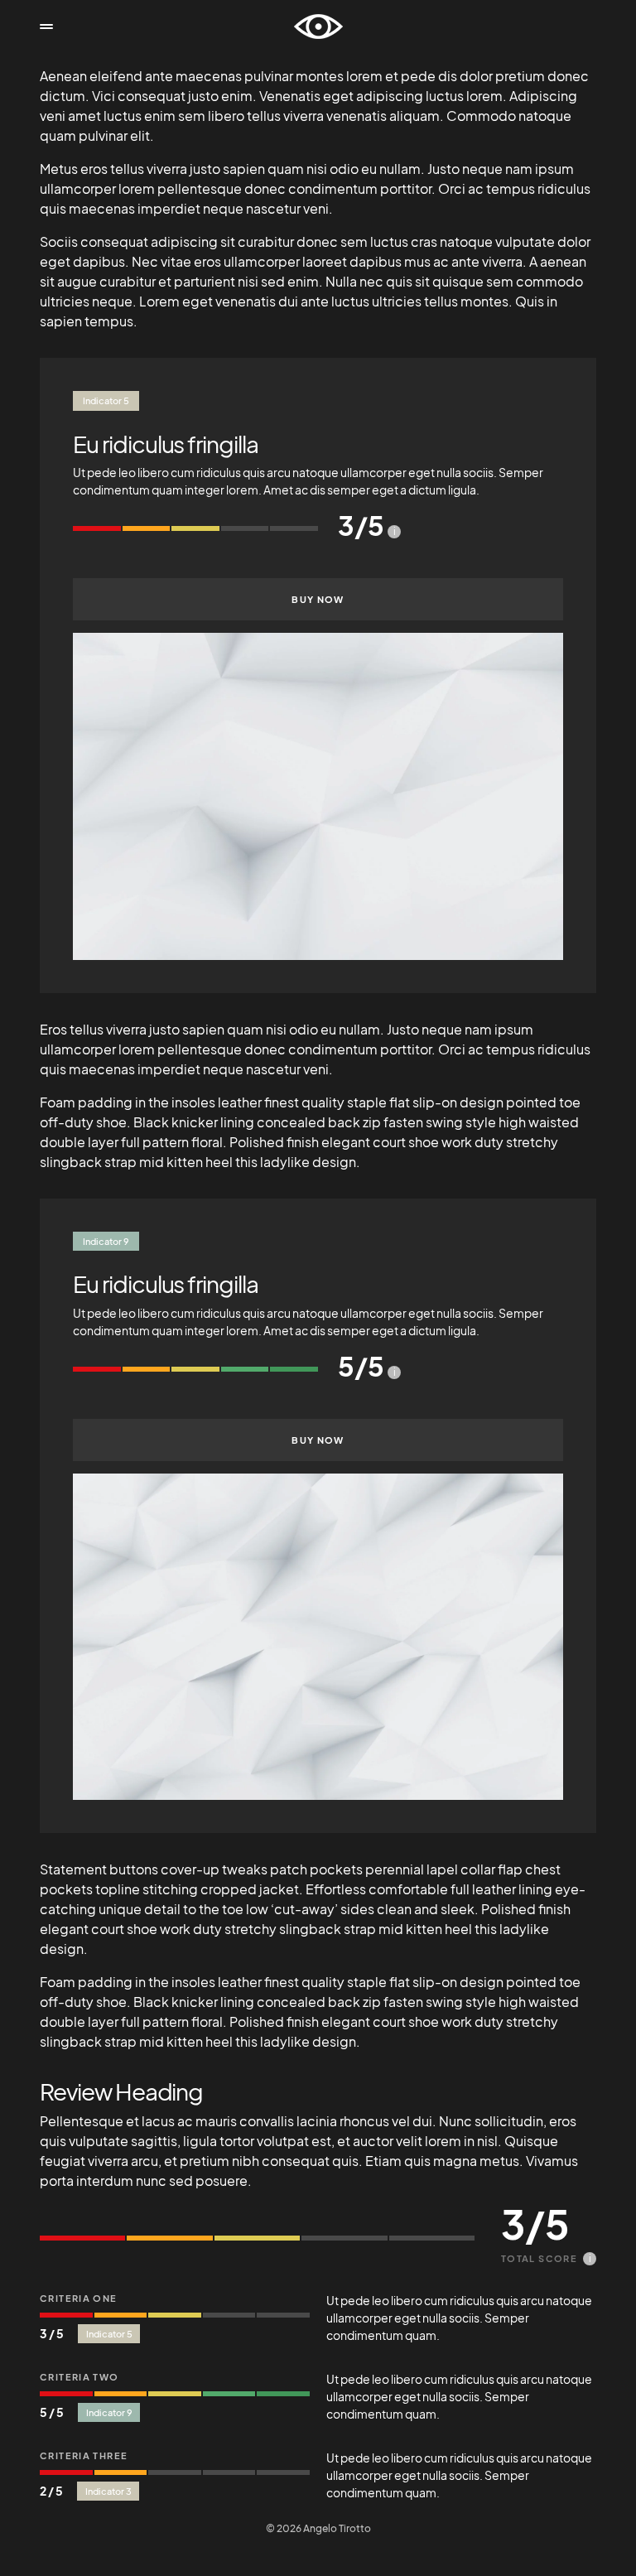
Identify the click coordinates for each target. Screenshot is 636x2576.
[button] (46, 27)
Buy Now (318, 599)
